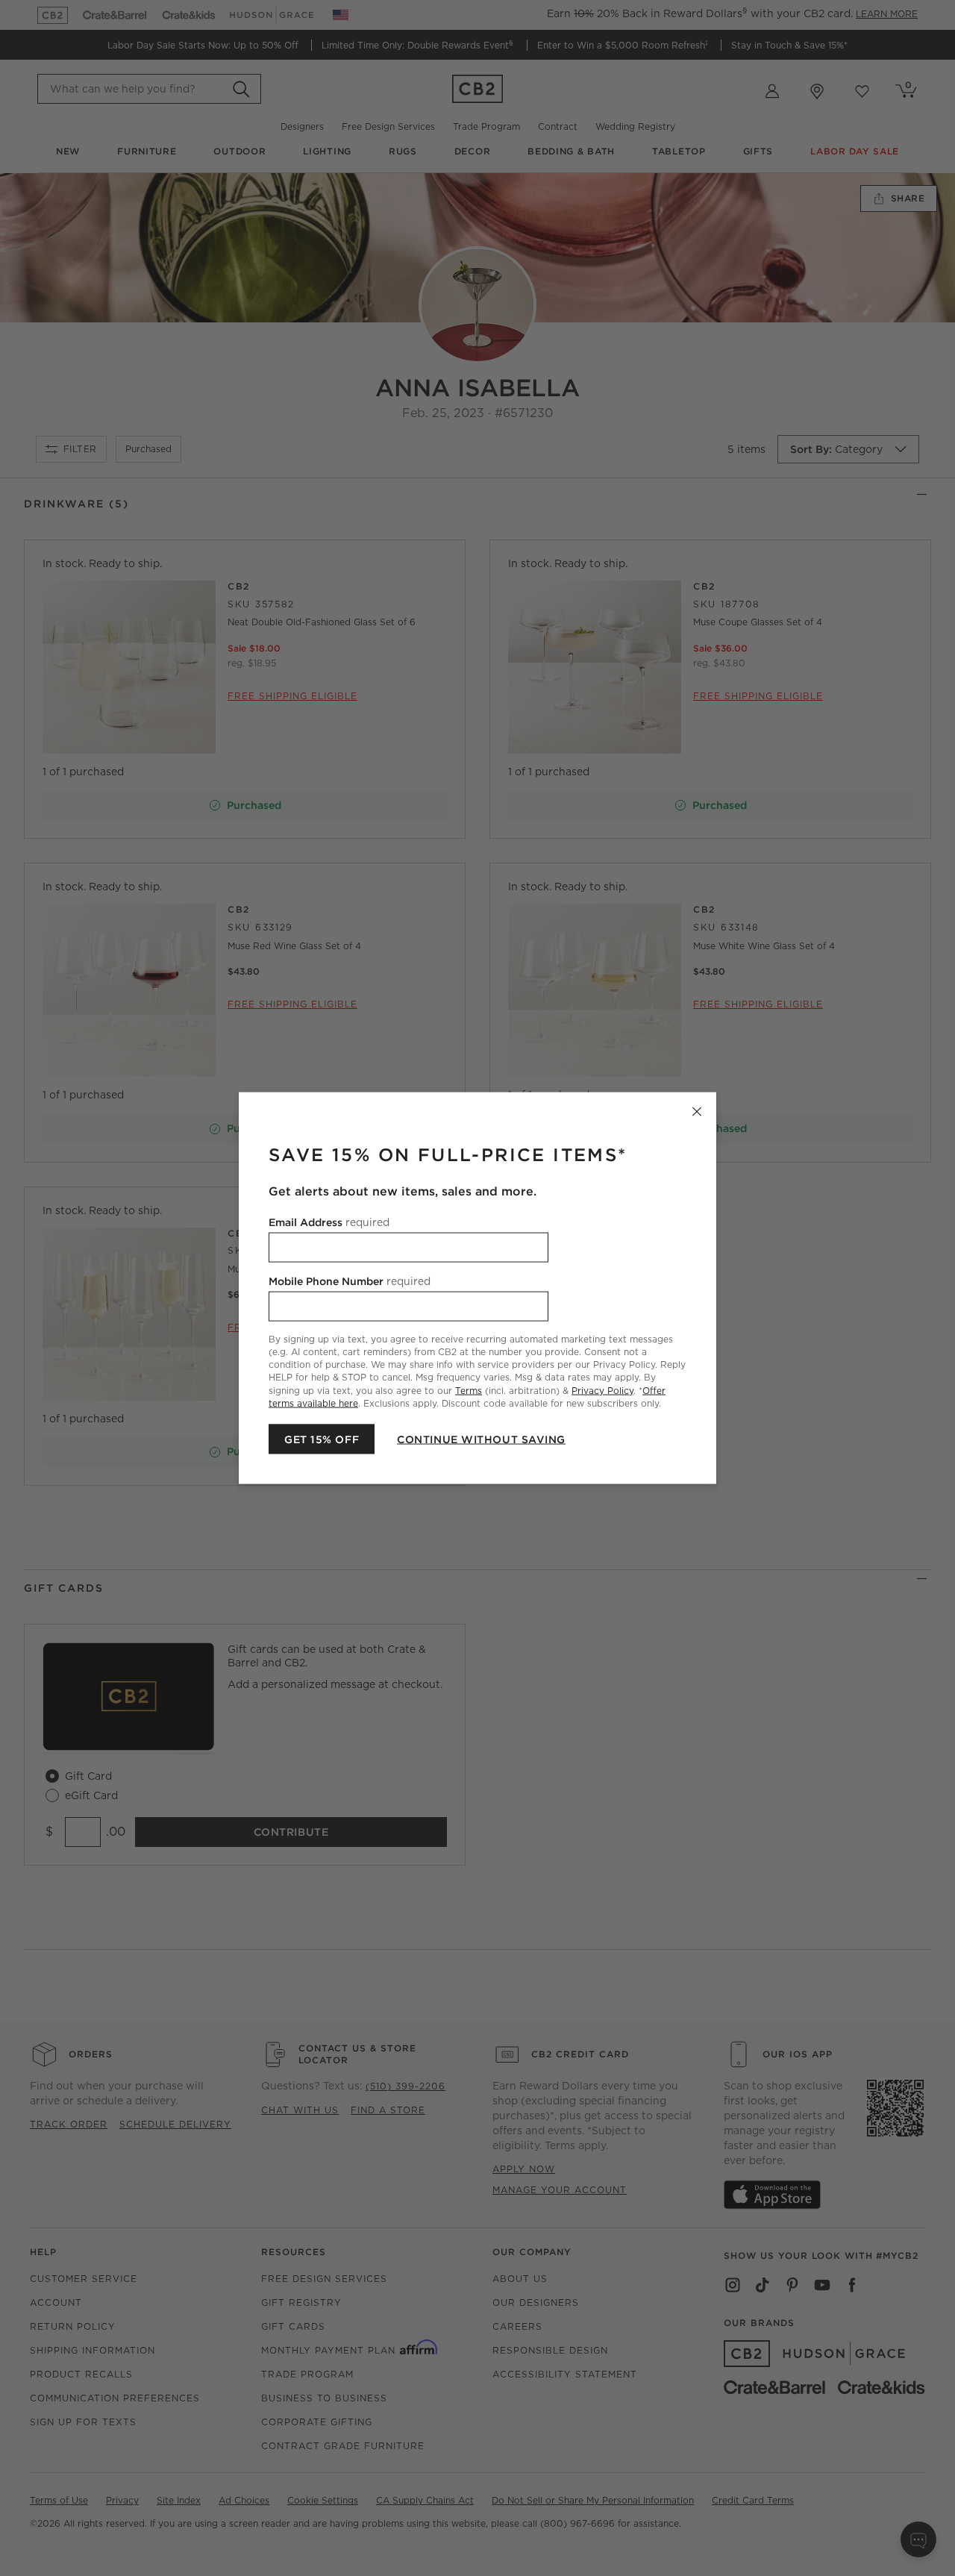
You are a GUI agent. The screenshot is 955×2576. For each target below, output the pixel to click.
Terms (469, 1390)
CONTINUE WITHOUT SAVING (481, 1439)
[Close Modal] (697, 1112)
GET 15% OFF (322, 1439)
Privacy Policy (602, 1390)
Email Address (329, 1222)
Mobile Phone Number (350, 1281)
